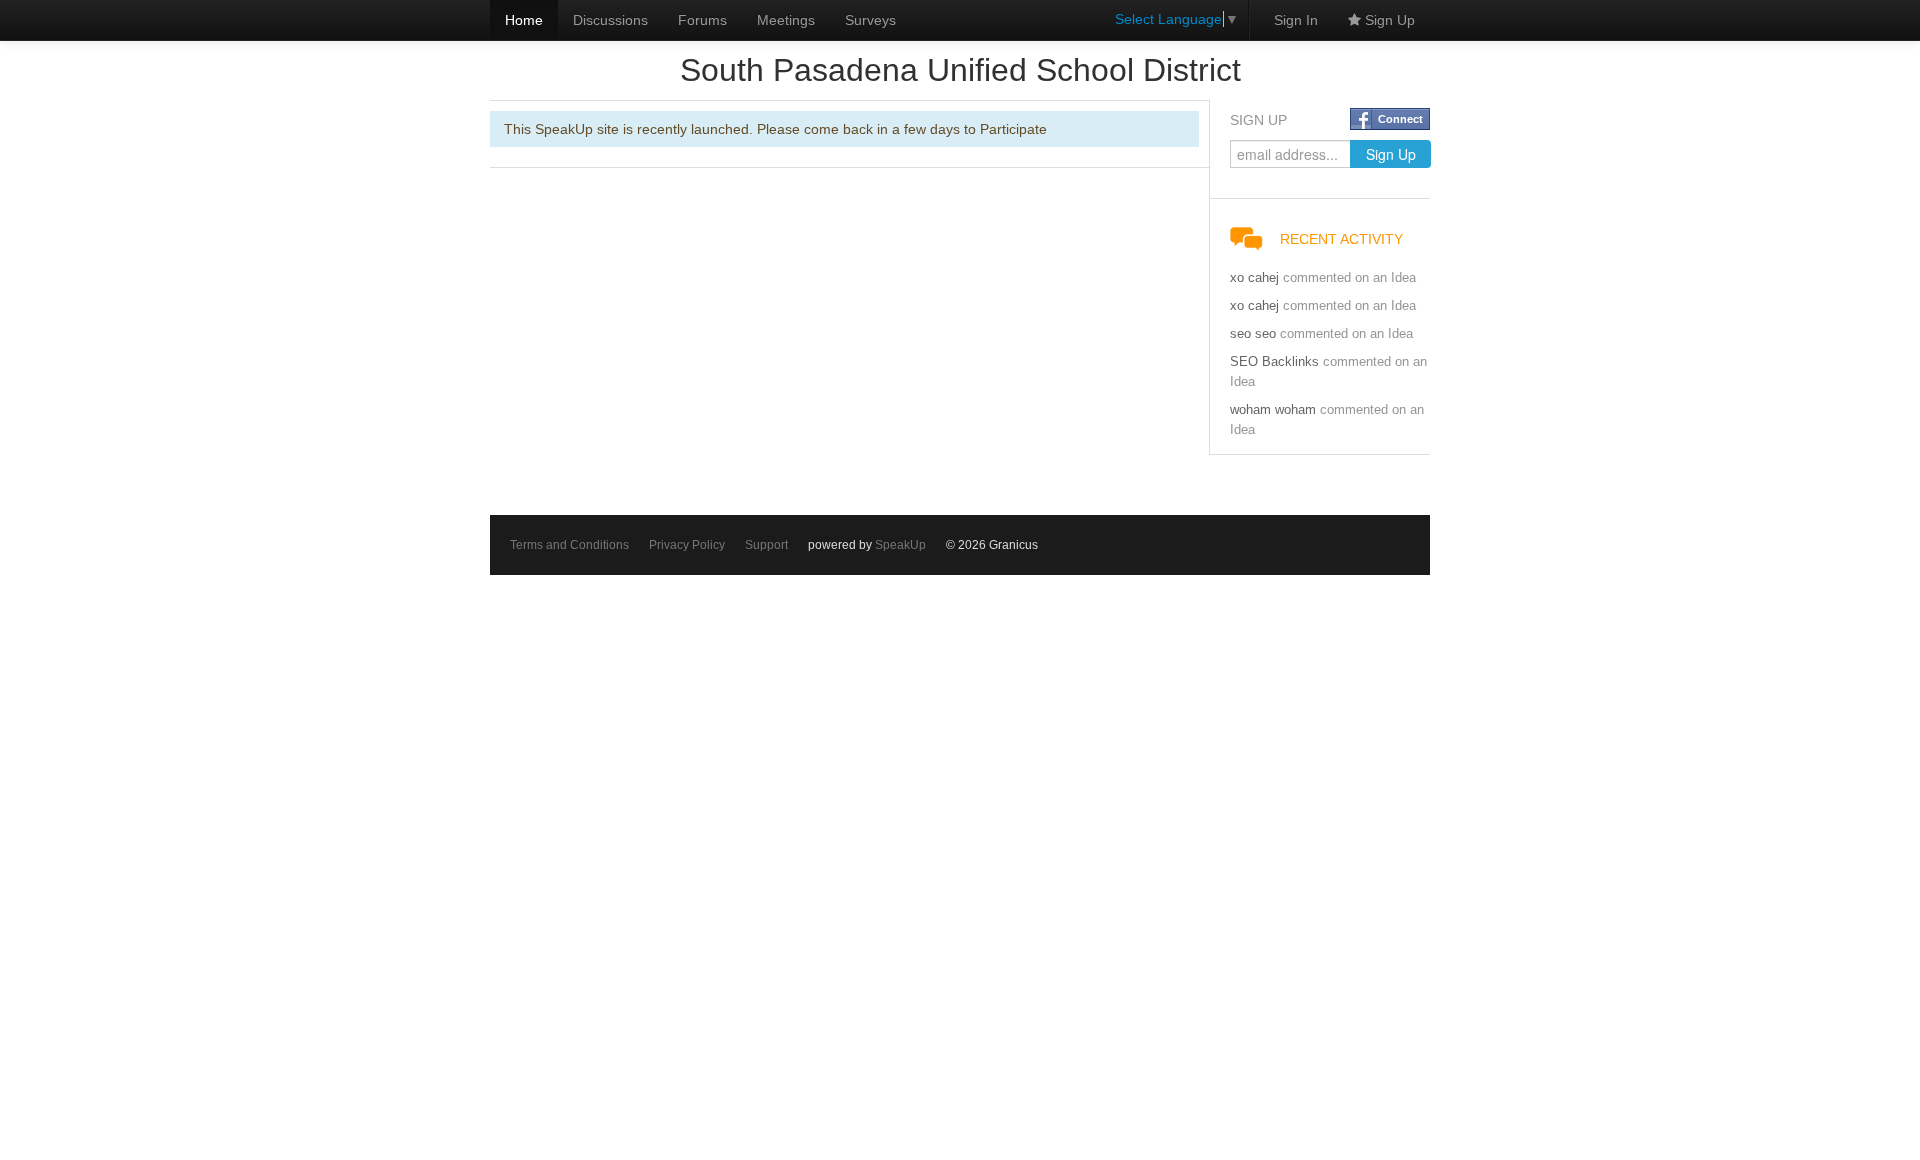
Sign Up (1388, 20)
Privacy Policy (687, 545)
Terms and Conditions (569, 545)
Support (766, 545)
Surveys (870, 20)
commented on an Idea (1349, 278)
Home (524, 20)
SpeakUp (900, 545)
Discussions (610, 20)
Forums (702, 20)
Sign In (1296, 20)
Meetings (786, 20)
